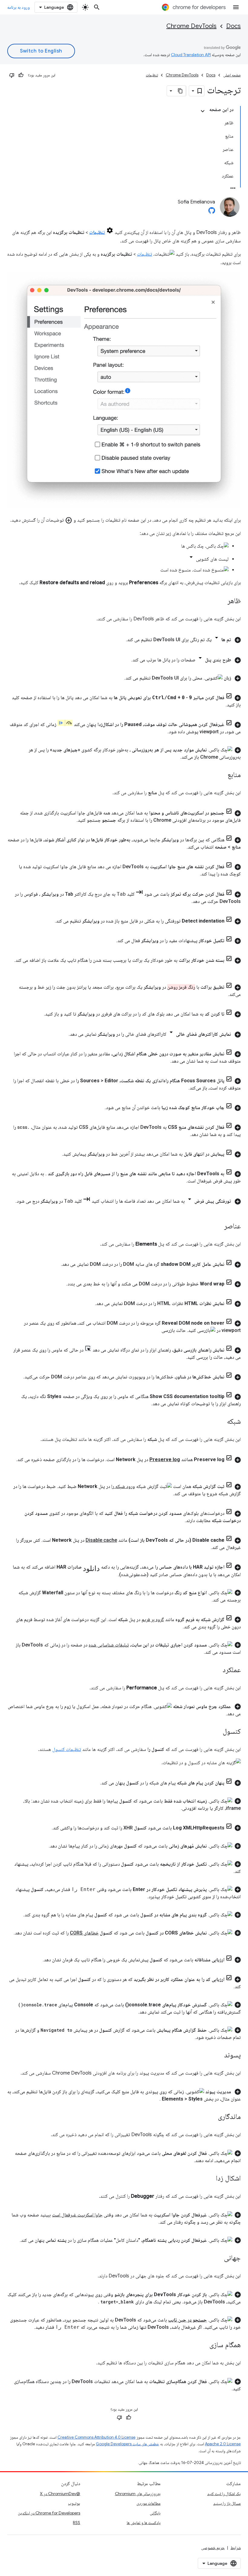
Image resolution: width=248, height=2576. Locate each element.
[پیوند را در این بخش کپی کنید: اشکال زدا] (210, 2178)
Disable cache (101, 1540)
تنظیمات (152, 75)
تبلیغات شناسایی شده (109, 1645)
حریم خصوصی (213, 2548)
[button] (124, 639)
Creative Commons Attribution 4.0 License (96, 2437)
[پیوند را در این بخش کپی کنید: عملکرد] (217, 1670)
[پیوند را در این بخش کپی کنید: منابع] (221, 775)
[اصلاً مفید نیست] (12, 75)
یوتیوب (74, 2503)
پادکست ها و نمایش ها (144, 2523)
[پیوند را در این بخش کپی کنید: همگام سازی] (203, 2345)
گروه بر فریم (153, 1619)
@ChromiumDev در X (60, 2494)
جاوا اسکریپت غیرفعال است (77, 2215)
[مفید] (21, 75)
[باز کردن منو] (236, 7)
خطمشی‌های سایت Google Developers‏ (127, 2444)
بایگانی (155, 2513)
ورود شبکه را (123, 1486)
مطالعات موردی (148, 2503)
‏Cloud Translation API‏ (191, 55)
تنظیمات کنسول (67, 1749)
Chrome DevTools (191, 26)
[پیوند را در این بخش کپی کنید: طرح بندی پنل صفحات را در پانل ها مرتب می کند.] (125, 660)
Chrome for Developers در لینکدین (49, 2513)
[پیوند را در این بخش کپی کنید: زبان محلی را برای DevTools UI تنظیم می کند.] (118, 678)
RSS (77, 2523)
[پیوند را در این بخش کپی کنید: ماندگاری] (212, 2117)
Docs (233, 26)
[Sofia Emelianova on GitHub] (212, 212)
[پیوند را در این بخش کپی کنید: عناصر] (218, 1227)
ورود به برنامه (18, 7)
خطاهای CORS (84, 1933)
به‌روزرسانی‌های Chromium (138, 2494)
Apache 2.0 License (223, 2444)
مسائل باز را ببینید (227, 2503)
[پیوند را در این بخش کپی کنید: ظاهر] (221, 601)
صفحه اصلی (232, 75)
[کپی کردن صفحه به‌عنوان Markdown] (181, 91)
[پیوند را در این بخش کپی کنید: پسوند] (218, 2055)
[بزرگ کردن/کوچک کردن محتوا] (203, 111)
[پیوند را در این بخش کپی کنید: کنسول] (217, 1732)
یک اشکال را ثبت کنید (224, 2494)
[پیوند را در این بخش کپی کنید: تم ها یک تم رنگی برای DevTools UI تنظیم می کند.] (120, 640)
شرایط (236, 2548)
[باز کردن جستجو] (97, 7)
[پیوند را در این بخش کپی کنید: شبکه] (221, 1422)
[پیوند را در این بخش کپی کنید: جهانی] (218, 2258)
